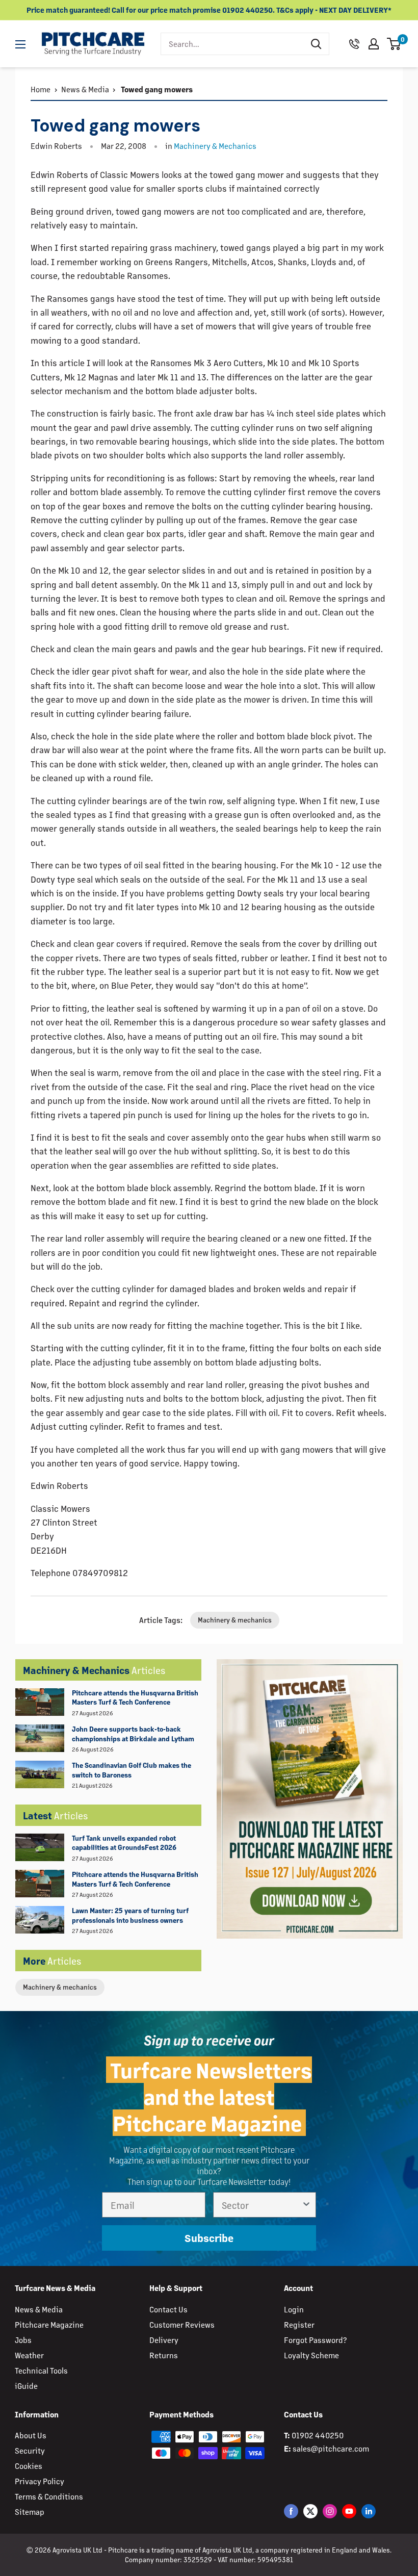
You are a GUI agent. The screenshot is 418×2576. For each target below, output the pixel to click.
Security (30, 2450)
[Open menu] (20, 44)
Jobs (23, 2340)
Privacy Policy (40, 2481)
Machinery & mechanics (60, 1987)
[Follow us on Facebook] (291, 2511)
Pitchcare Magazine (49, 2324)
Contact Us (168, 2309)
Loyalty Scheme (311, 2355)
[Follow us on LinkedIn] (369, 2511)
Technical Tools (41, 2370)
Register (299, 2324)
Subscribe (209, 2238)
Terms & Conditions (49, 2496)
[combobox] (232, 44)
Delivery (164, 2340)
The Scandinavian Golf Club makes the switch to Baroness (132, 1770)
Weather (29, 2355)
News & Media (85, 89)
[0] (394, 44)
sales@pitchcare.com (331, 2448)
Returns (164, 2355)
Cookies (29, 2466)
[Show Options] (306, 2205)
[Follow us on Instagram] (330, 2511)
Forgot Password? (315, 2340)
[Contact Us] (354, 44)
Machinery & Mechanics (215, 146)
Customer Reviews (182, 2324)
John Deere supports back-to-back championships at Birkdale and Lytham (133, 1734)
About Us (31, 2435)
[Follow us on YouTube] (349, 2511)
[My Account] (374, 44)
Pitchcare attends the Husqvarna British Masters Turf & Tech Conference (135, 1697)
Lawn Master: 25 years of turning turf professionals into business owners (130, 1915)
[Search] (316, 44)
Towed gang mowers (156, 89)
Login (294, 2309)
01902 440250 (318, 2435)
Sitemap (30, 2511)
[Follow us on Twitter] (310, 2511)
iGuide (26, 2386)
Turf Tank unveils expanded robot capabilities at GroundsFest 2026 (124, 1843)
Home (41, 89)
